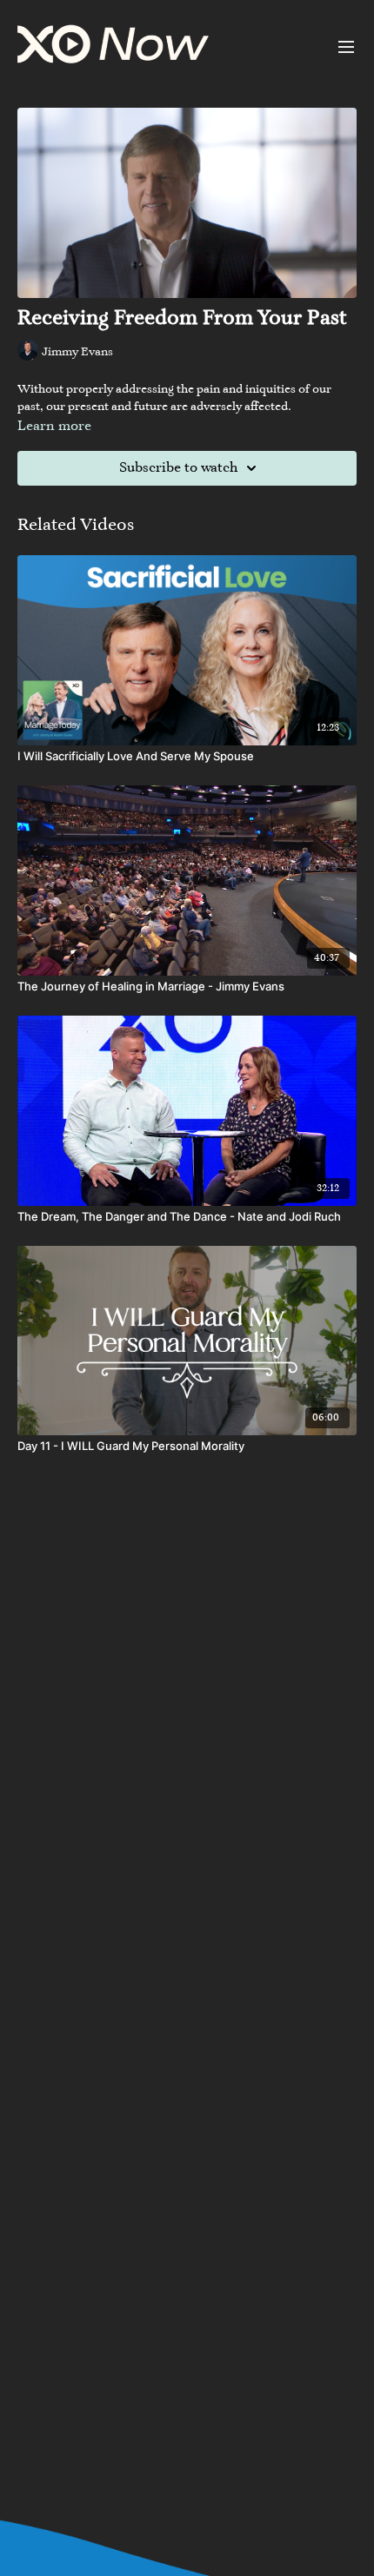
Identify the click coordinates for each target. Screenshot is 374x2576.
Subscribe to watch (178, 468)
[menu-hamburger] (346, 47)
